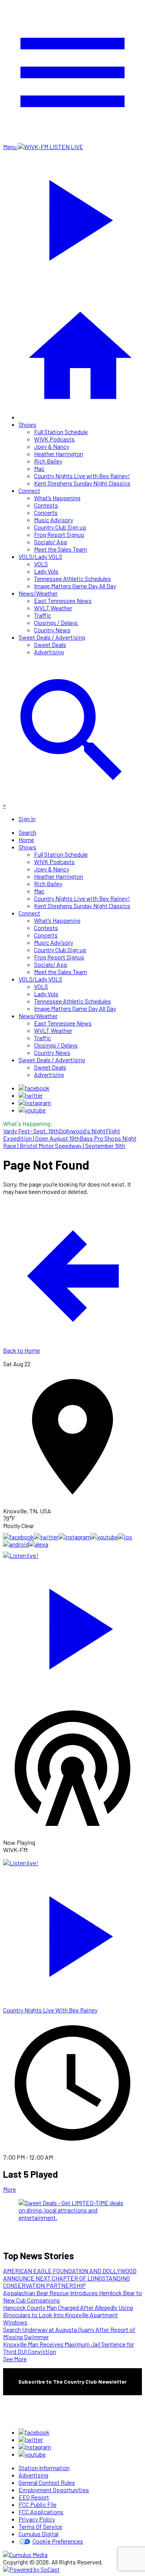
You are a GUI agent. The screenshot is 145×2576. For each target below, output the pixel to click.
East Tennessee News (63, 600)
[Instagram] (35, 1103)
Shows (27, 424)
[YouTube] (32, 1110)
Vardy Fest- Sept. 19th (31, 1131)
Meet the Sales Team (61, 549)
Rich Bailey (48, 461)
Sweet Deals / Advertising (52, 637)
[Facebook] (34, 1088)
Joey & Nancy (52, 446)
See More (15, 2359)
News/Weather (38, 593)
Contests (46, 505)
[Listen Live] (72, 1625)
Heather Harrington (59, 454)
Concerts (46, 512)
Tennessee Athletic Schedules (72, 578)
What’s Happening (57, 498)
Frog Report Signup (59, 534)
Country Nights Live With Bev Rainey (50, 2010)
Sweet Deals (50, 644)
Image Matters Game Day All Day (75, 586)
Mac (39, 468)
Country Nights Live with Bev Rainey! (82, 476)
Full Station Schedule (61, 432)
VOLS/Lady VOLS (40, 556)
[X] (31, 1095)
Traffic (43, 615)
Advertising (49, 652)
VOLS (41, 564)
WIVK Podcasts (54, 439)
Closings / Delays (56, 622)
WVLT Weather (53, 608)
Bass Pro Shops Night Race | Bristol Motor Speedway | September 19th (70, 1142)
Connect (29, 490)
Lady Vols (46, 571)
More (9, 2189)
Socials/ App (51, 542)
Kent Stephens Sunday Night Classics (82, 483)
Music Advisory (54, 520)
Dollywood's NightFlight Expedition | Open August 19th (62, 1134)
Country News (52, 630)
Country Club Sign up (60, 527)
